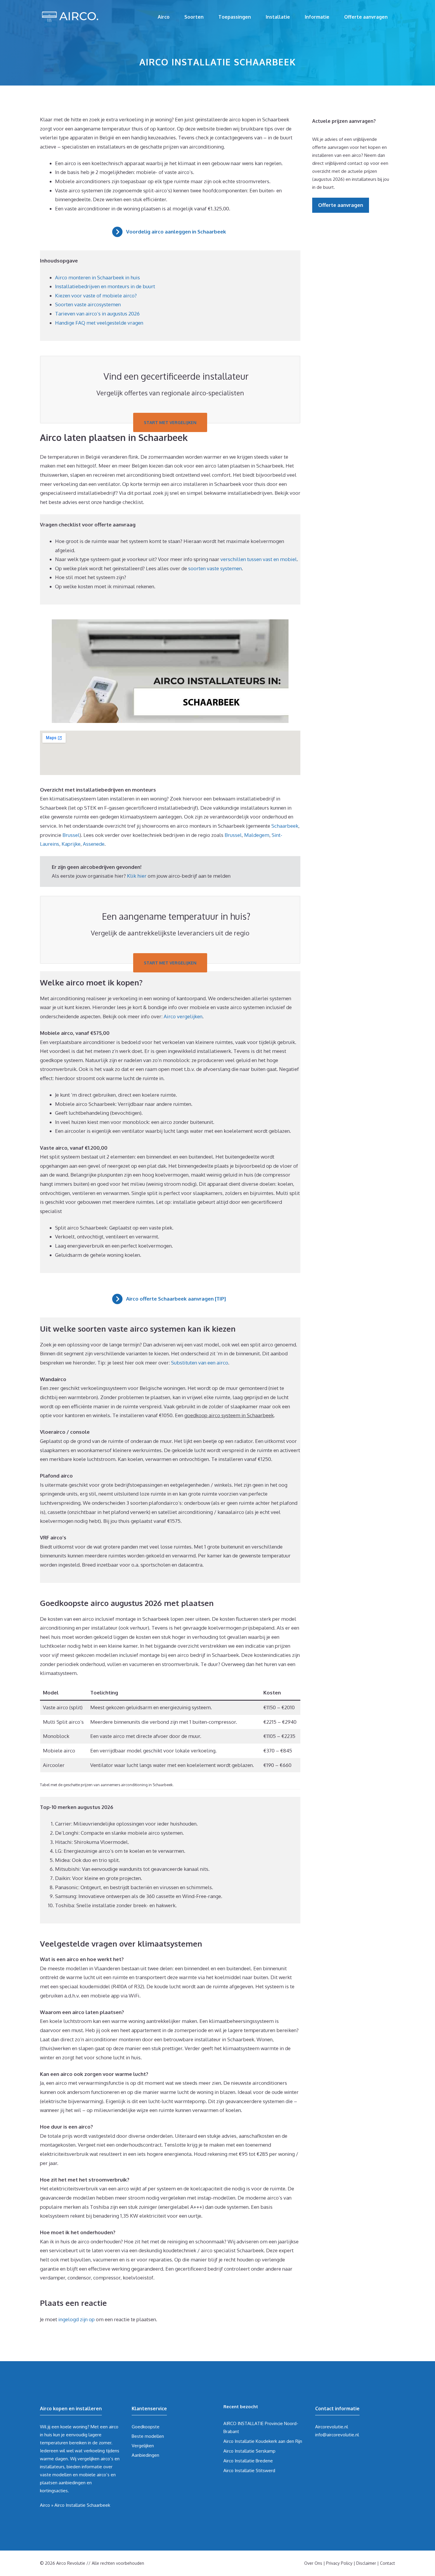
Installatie (278, 17)
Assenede (94, 844)
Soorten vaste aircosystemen (88, 304)
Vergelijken (143, 2446)
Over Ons (313, 2563)
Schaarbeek (285, 826)
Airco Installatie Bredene (248, 2461)
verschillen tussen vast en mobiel (259, 559)
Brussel (71, 835)
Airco (164, 17)
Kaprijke (71, 844)
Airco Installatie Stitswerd (249, 2471)
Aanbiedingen (145, 2455)
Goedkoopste (146, 2427)
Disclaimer (366, 2563)
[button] (170, 232)
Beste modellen (148, 2436)
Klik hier (137, 876)
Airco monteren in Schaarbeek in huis (98, 277)
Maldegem (257, 835)
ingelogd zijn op (76, 2319)
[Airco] (70, 16)
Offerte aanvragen (366, 17)
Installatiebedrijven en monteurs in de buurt (105, 286)
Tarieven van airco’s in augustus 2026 (97, 314)
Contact (388, 2563)
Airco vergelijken (183, 1016)
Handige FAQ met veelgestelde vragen (99, 323)
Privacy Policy (339, 2563)
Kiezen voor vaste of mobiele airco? (96, 295)
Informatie (317, 17)
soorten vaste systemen (215, 568)
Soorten (194, 17)
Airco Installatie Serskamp (249, 2451)
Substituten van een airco (200, 1363)
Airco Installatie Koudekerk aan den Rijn (263, 2441)
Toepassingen (235, 17)
